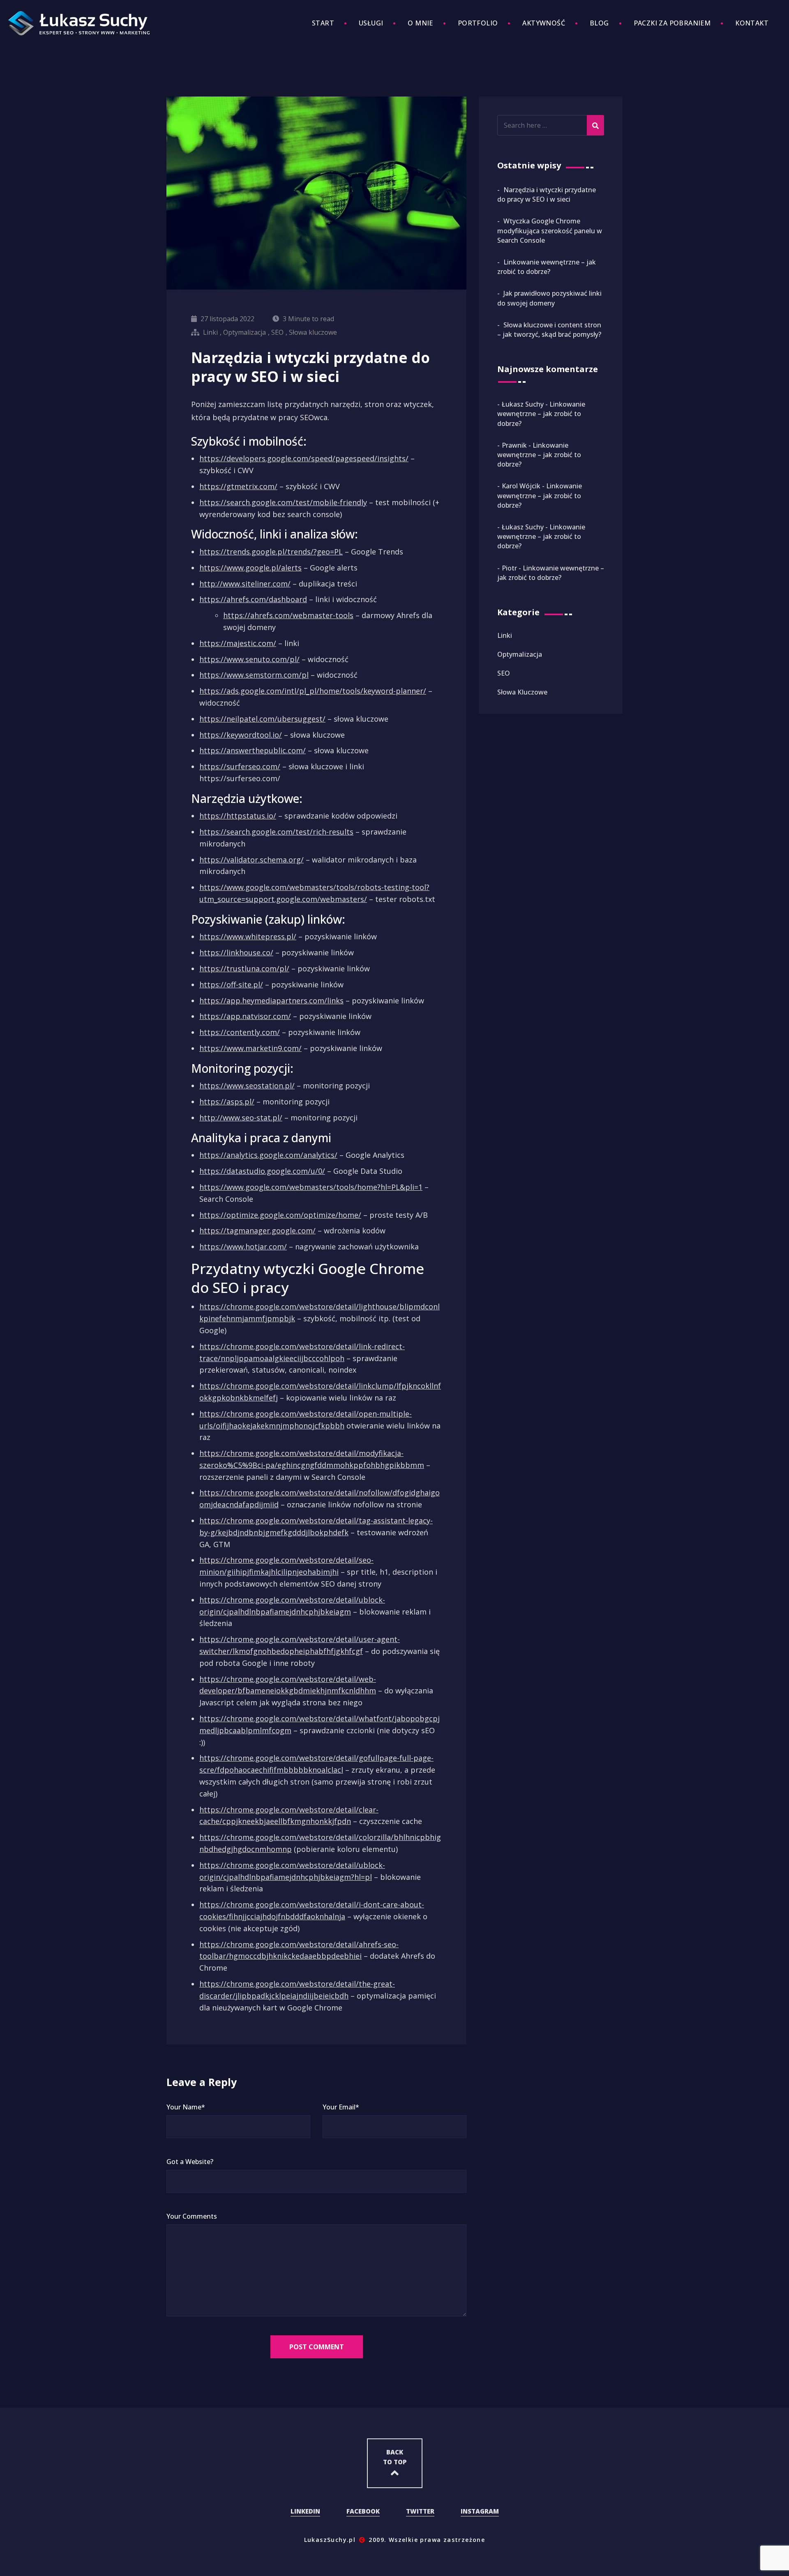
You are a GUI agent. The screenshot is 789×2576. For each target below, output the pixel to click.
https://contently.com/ (240, 1032)
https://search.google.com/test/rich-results (276, 832)
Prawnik (514, 445)
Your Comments (192, 2216)
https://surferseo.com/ (240, 766)
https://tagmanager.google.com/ (257, 1230)
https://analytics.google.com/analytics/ (268, 1155)
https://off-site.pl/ (231, 984)
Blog (599, 23)
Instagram (480, 2511)
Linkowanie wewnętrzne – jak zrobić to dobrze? (547, 267)
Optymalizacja (245, 332)
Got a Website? (190, 2162)
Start (323, 23)
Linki (210, 332)
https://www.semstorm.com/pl (254, 675)
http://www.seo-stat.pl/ (241, 1118)
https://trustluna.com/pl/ (244, 968)
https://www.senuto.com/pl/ (249, 659)
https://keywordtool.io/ (241, 735)
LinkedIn (305, 2511)
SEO (277, 332)
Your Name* (186, 2107)
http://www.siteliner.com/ (245, 584)
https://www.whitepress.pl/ (248, 936)
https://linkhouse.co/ (236, 952)
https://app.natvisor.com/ (245, 1016)
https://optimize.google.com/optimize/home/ (280, 1215)
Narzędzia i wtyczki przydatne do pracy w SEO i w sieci (547, 194)
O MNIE (420, 23)
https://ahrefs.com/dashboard (253, 599)
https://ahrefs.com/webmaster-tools (288, 615)
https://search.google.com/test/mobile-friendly (283, 502)
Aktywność (544, 23)
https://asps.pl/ (227, 1102)
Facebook (363, 2511)
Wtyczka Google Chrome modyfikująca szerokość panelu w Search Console (550, 230)
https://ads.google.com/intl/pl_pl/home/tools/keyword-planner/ (313, 691)
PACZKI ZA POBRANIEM (672, 23)
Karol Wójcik (521, 486)
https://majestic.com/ (238, 643)
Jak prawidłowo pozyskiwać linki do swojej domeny (549, 298)
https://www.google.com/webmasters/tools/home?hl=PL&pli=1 (311, 1187)
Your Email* (341, 2107)
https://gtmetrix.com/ (238, 486)
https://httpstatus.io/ (238, 816)
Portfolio (478, 23)
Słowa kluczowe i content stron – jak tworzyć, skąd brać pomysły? (549, 330)
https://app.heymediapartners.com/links (271, 1000)
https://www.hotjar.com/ (243, 1247)
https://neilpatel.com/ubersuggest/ (262, 719)
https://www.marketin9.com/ (250, 1048)
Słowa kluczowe (313, 332)
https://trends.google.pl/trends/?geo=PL (271, 552)
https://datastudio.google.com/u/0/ (262, 1171)
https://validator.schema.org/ (251, 860)
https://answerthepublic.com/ (253, 750)
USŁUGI (371, 23)
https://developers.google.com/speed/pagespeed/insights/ (304, 458)
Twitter (420, 2511)
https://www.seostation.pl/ (247, 1086)
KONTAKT (752, 23)
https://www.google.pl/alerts (250, 568)
